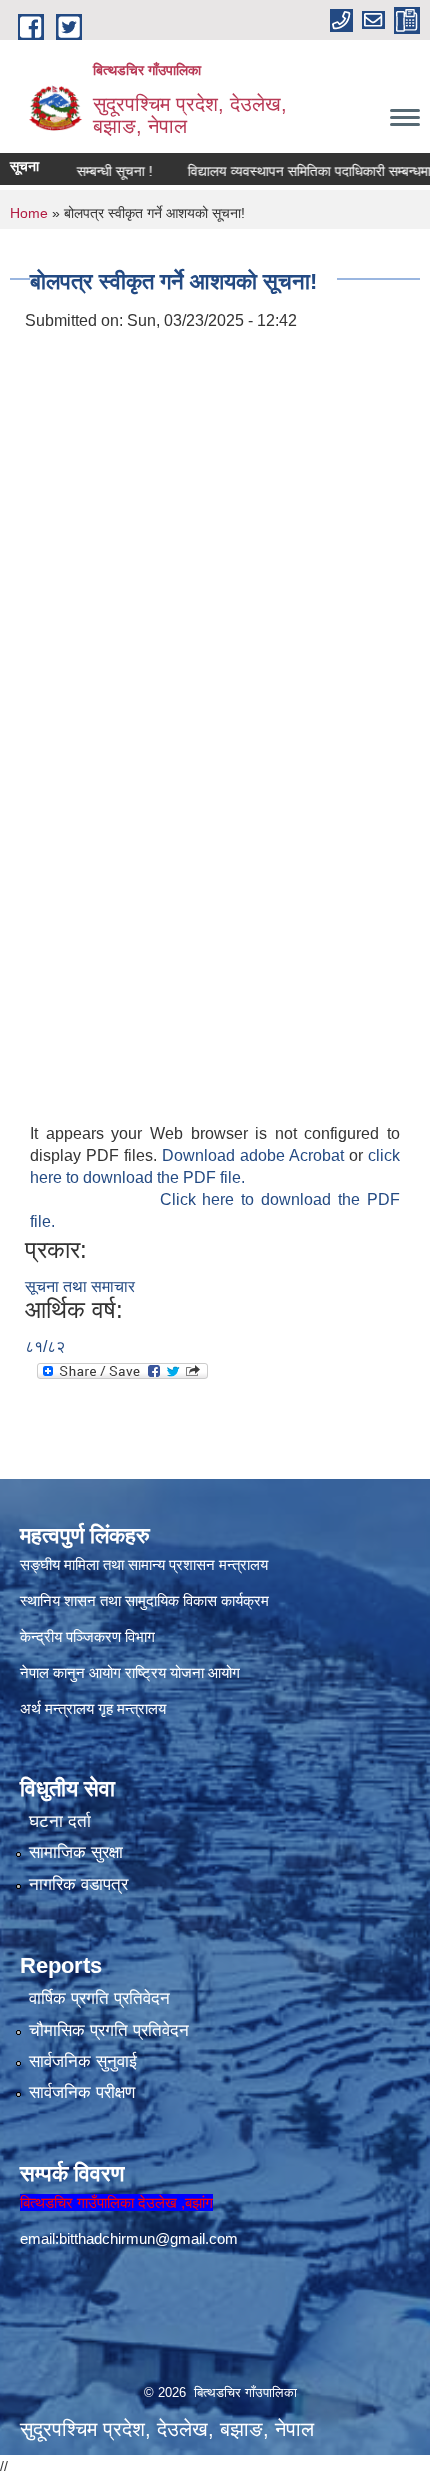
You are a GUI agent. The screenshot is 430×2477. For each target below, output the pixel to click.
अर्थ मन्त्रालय (57, 1708)
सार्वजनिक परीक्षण (82, 2092)
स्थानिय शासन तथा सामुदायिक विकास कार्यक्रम (144, 1600)
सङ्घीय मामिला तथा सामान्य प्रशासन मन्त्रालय (144, 1564)
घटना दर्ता (60, 1821)
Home (29, 213)
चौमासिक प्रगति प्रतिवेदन (109, 2030)
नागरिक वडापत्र (78, 1884)
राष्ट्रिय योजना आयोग (182, 1672)
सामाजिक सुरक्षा (76, 1852)
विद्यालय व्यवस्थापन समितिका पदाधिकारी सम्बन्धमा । (297, 171)
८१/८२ (45, 1346)
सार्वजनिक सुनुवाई (83, 2061)
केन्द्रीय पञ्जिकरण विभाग (87, 1636)
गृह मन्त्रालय (132, 1708)
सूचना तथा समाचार (80, 1286)
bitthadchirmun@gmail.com (148, 2238)
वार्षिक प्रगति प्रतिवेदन (99, 1998)
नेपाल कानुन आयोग (70, 1672)
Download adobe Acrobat (255, 1155)
